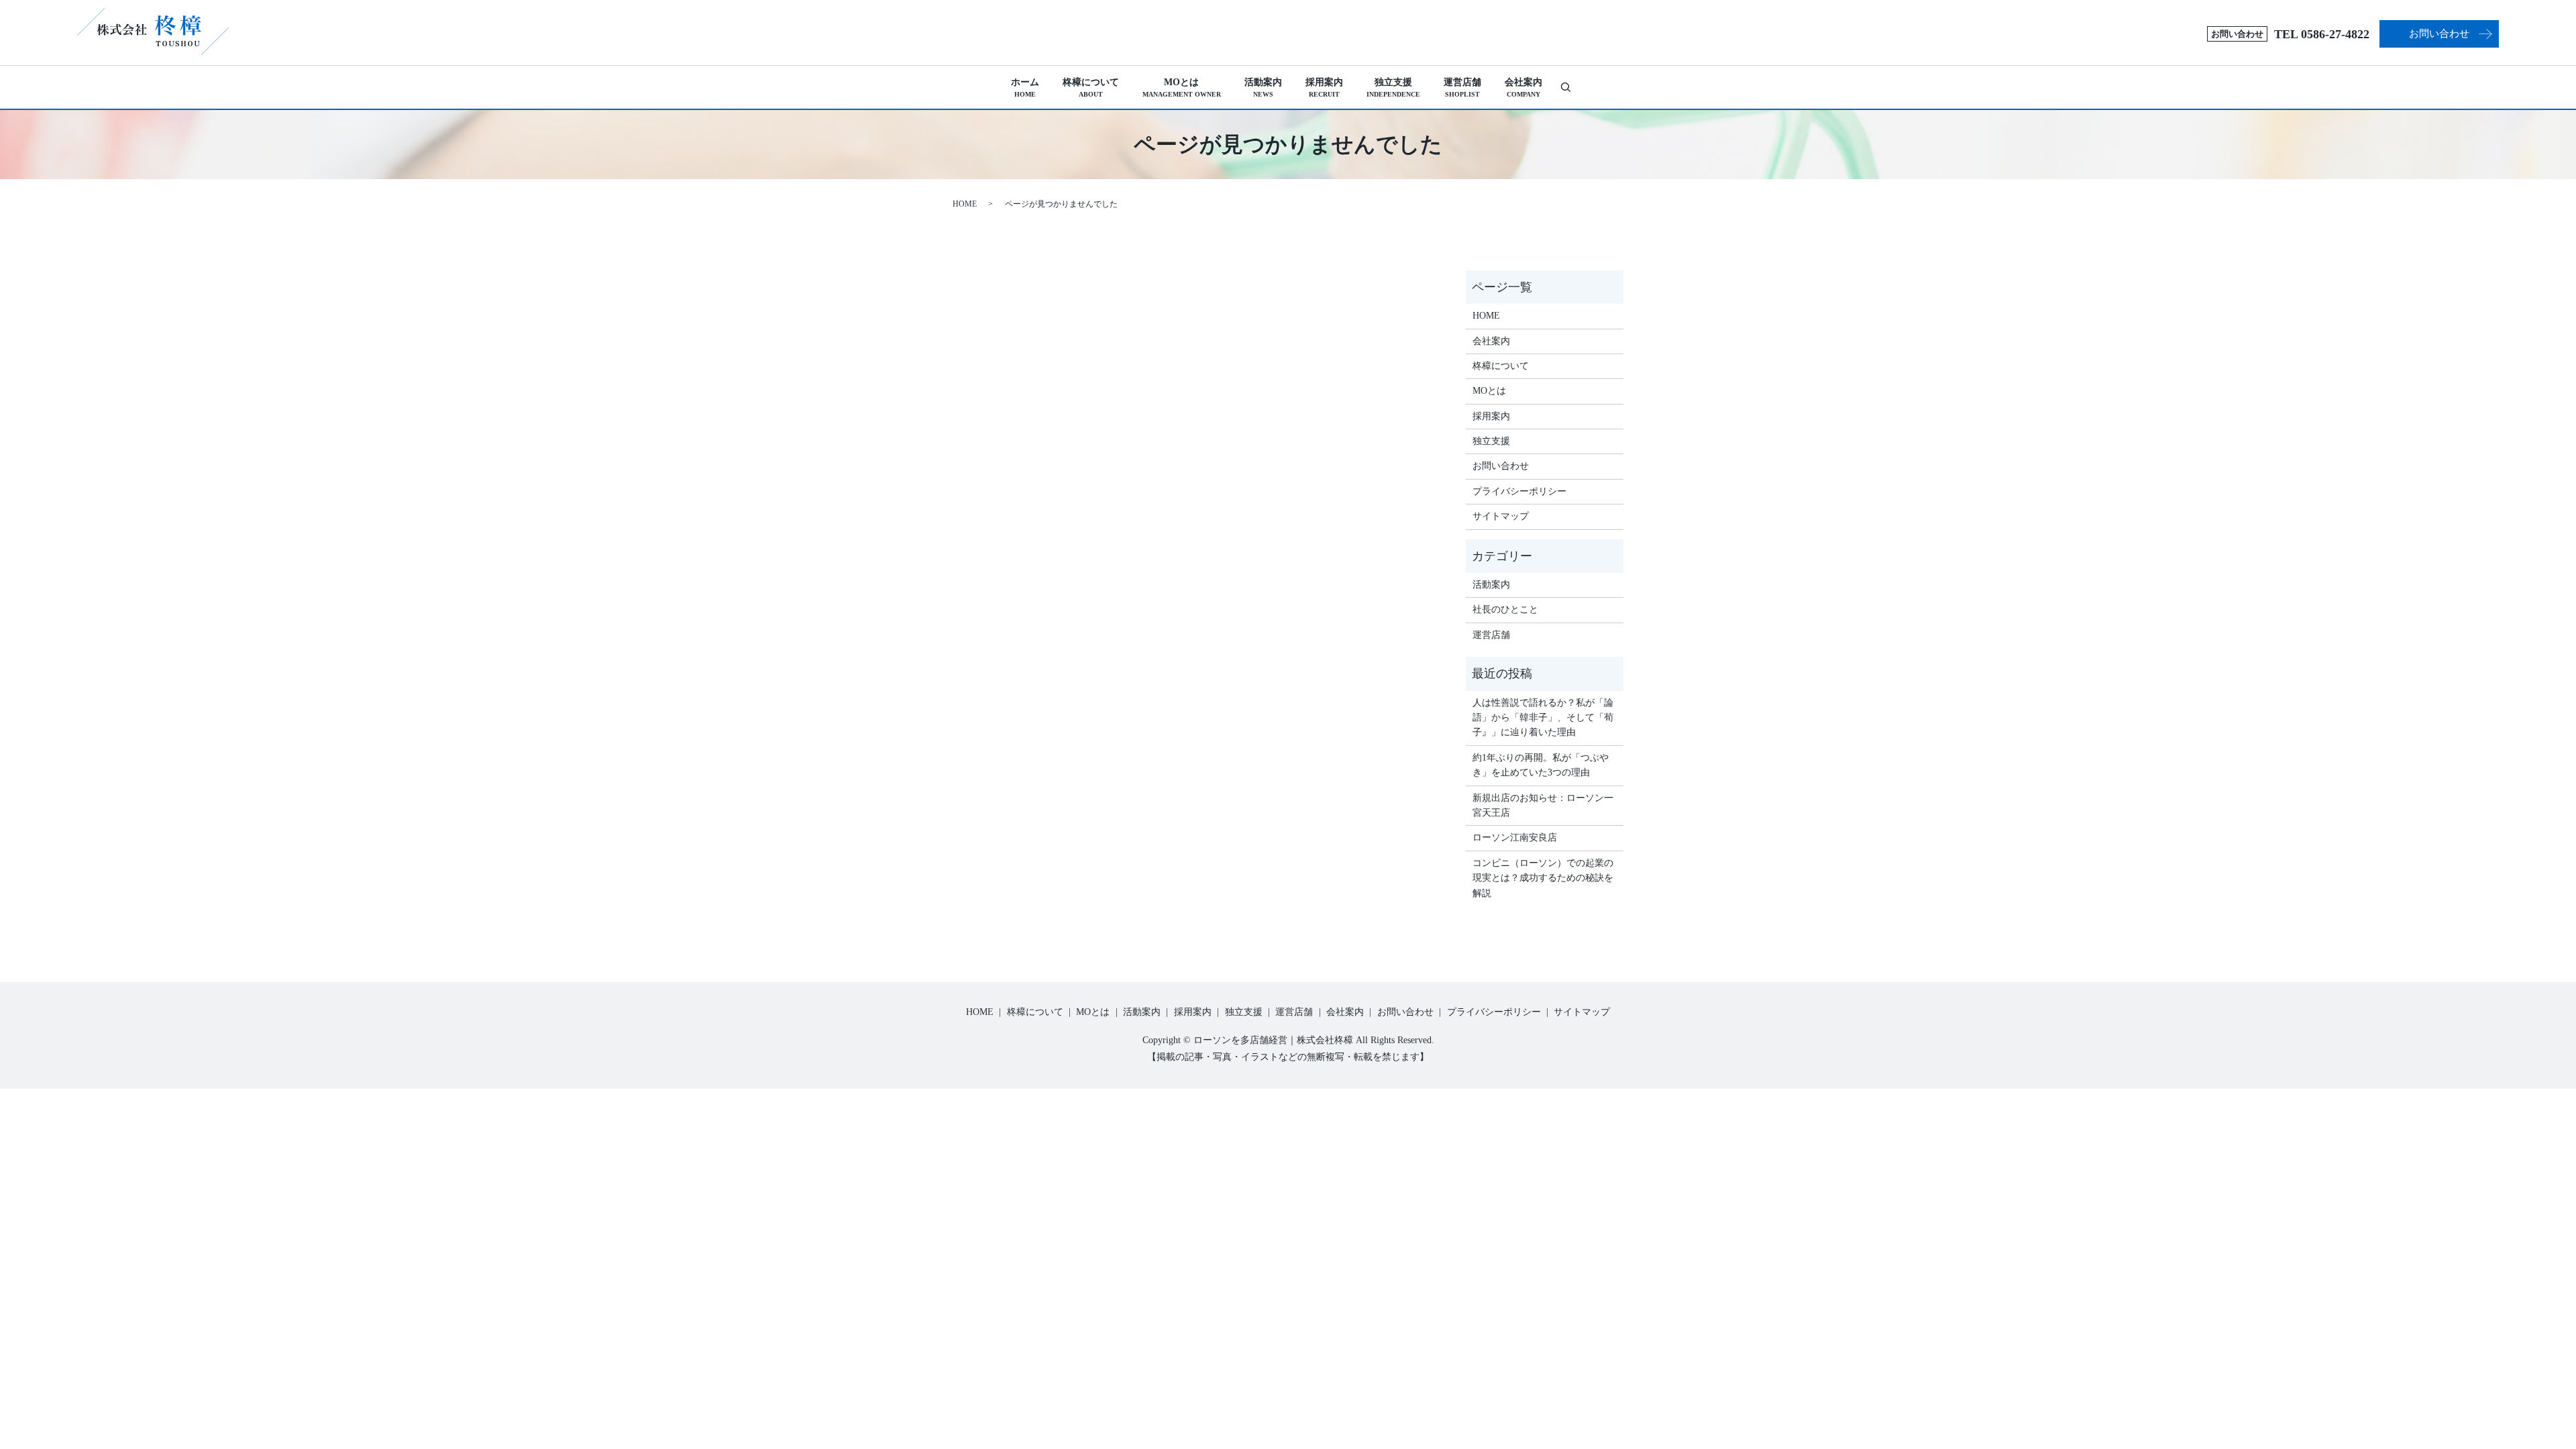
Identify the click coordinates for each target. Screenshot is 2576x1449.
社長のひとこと (1505, 609)
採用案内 (1324, 88)
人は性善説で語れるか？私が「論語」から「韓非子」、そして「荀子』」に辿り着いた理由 (1543, 718)
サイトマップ (1501, 516)
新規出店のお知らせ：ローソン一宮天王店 (1543, 805)
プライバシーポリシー (1519, 491)
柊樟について (1091, 88)
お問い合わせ (2439, 34)
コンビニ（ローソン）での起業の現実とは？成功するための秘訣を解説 (1543, 878)
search (1571, 87)
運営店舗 (1462, 88)
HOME (965, 204)
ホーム (1025, 88)
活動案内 (1263, 88)
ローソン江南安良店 (1515, 838)
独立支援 (1393, 88)
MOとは (1182, 88)
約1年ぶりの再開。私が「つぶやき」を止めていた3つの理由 (1541, 765)
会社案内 (1523, 88)
